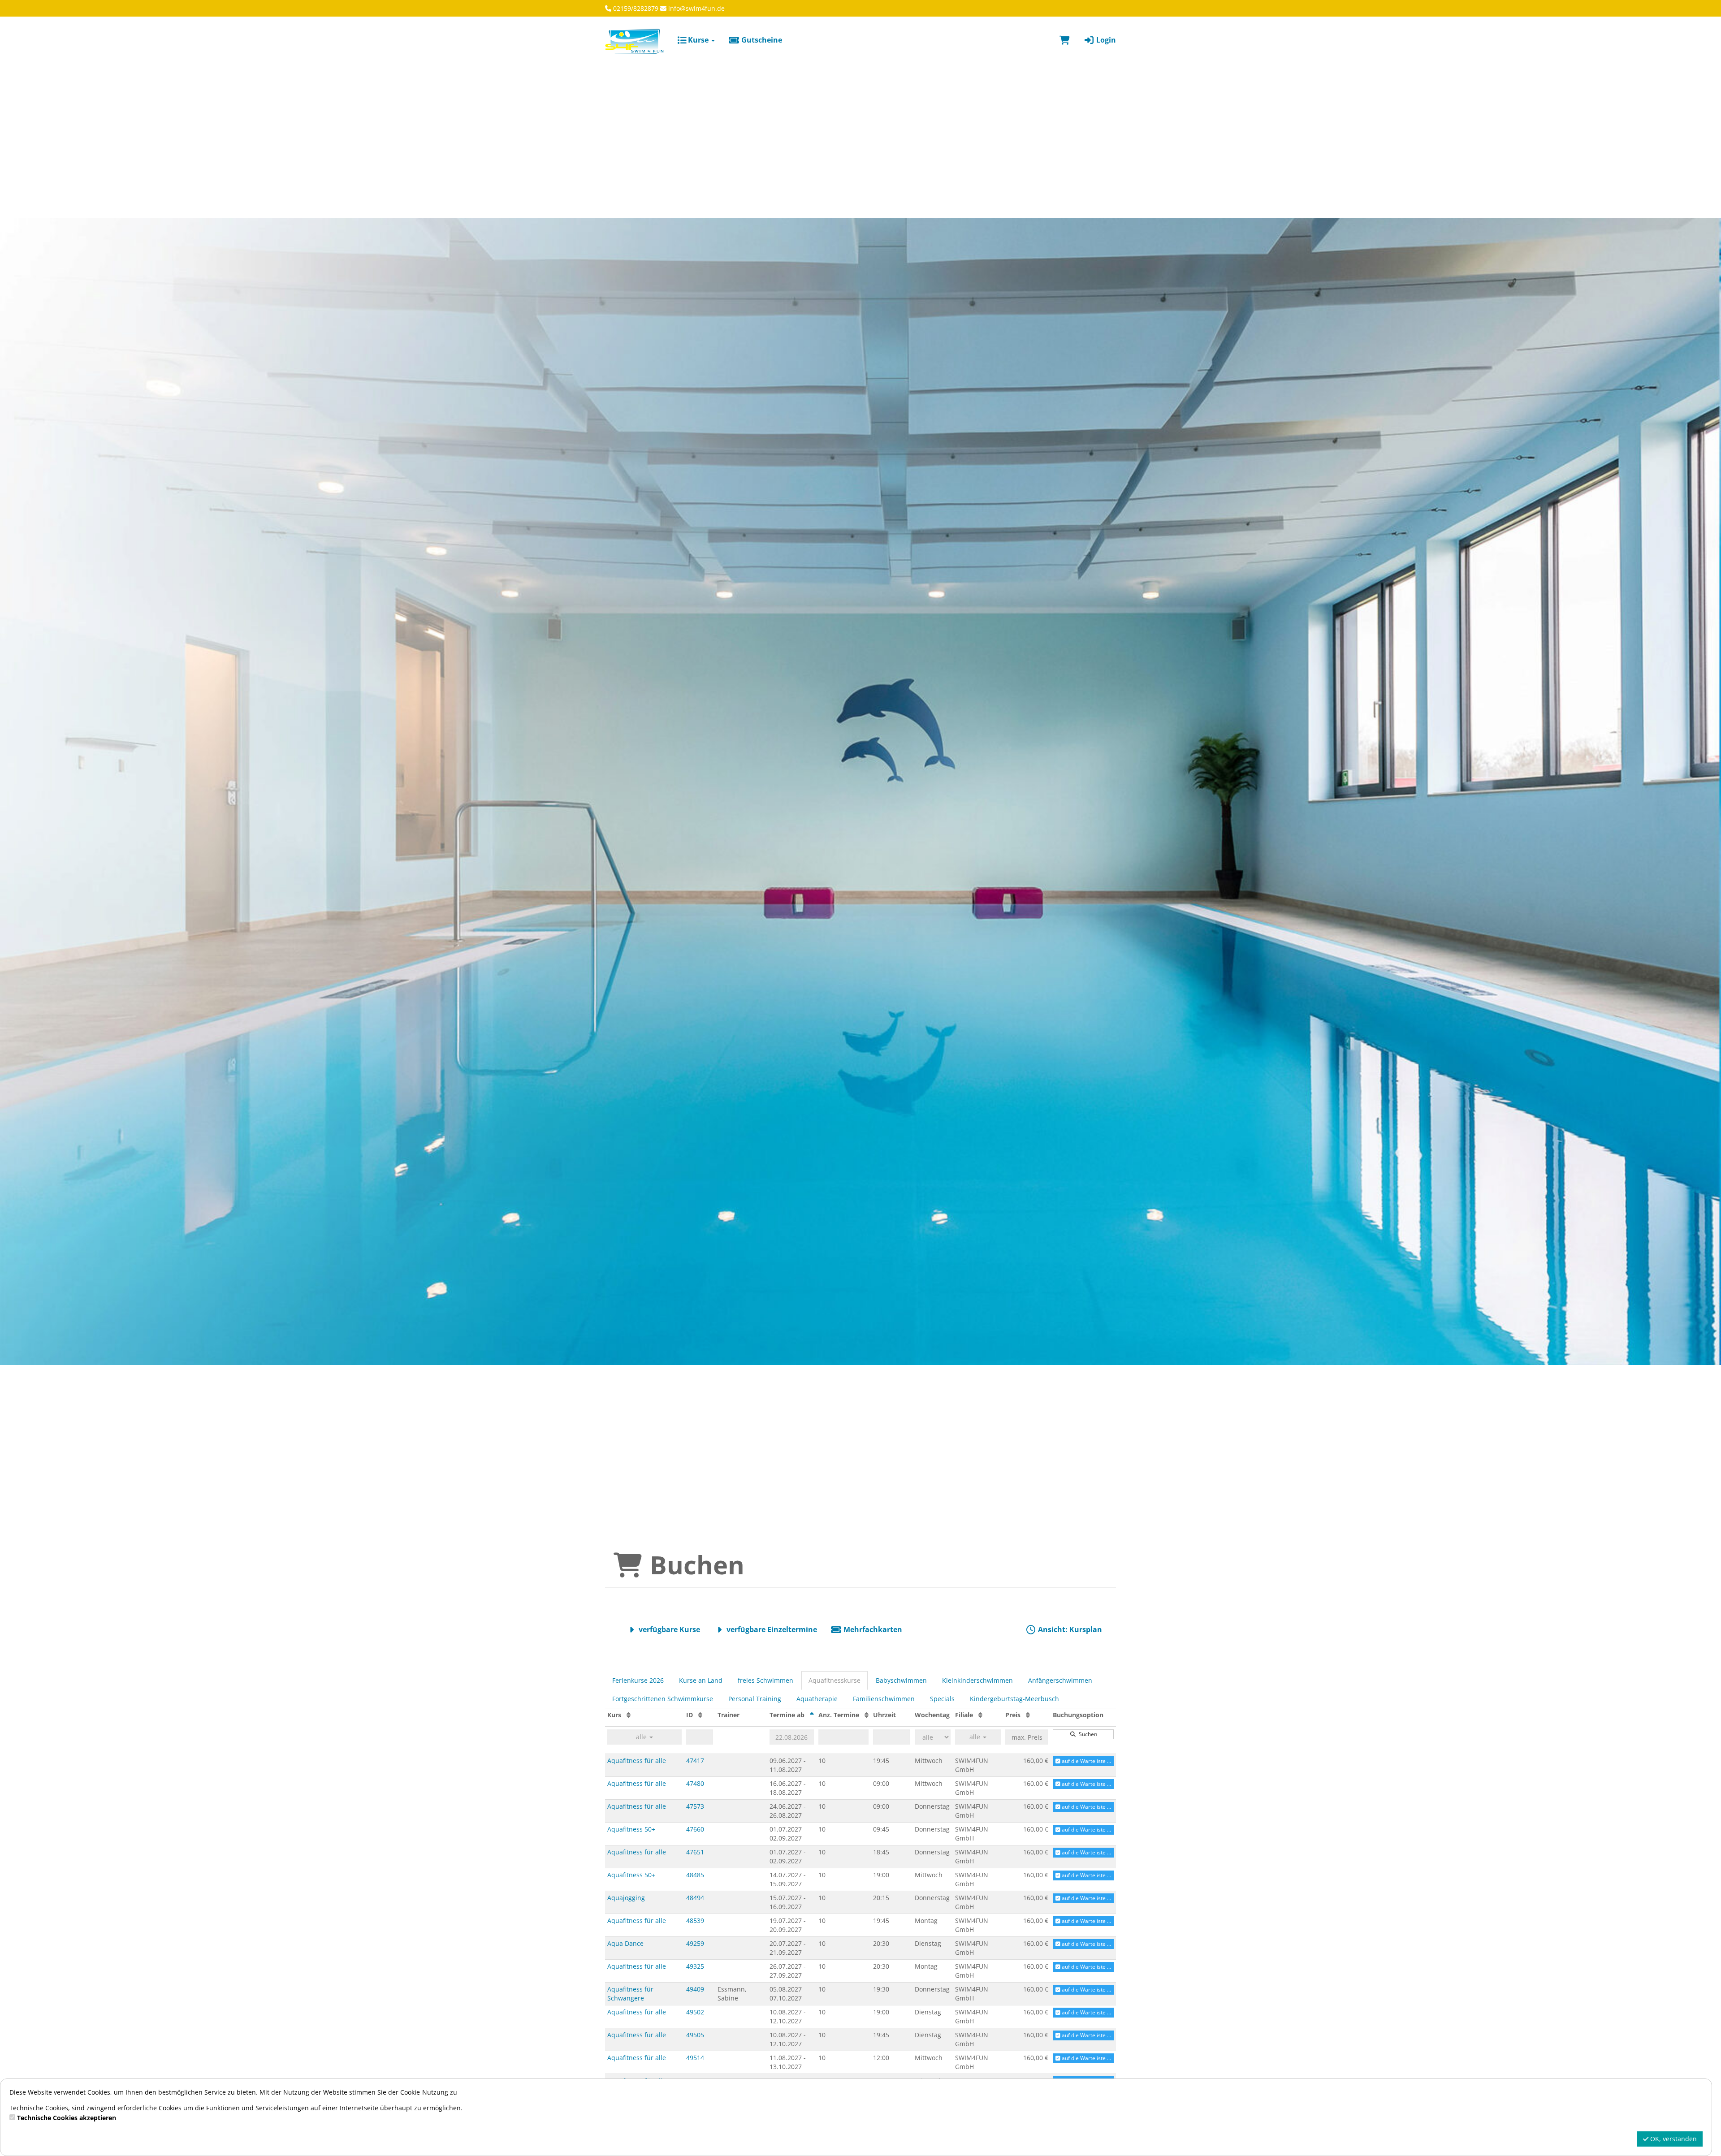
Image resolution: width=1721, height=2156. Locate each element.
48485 (695, 1875)
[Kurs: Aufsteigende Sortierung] (629, 1715)
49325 (695, 1966)
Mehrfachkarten (872, 1629)
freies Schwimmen (765, 1680)
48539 (695, 1921)
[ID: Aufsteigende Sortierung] (700, 1715)
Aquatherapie (817, 1699)
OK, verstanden (1673, 2139)
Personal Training (755, 1699)
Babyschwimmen (901, 1680)
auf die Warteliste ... (1086, 1761)
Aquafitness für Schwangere (630, 1994)
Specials (942, 1699)
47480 (695, 1783)
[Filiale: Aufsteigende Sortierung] (980, 1715)
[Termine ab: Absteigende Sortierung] (812, 1715)
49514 (695, 2058)
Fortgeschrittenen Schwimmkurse (663, 1699)
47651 (695, 1852)
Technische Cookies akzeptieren (67, 2118)
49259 (695, 1943)
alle (642, 1737)
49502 (695, 2012)
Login (1105, 40)
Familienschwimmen (884, 1699)
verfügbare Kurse (668, 1629)
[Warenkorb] (1065, 40)
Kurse (698, 40)
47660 (695, 1829)
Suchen (1087, 1734)
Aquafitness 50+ (631, 1829)
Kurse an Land (701, 1680)
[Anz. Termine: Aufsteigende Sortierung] (867, 1715)
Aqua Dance (625, 1943)
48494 (695, 1898)
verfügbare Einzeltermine (771, 1629)
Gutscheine (761, 40)
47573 (695, 1806)
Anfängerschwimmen (1060, 1680)
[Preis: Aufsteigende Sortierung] (1028, 1715)
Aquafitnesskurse (835, 1680)
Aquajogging (626, 1898)
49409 (695, 1989)
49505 (695, 2035)
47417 (695, 1761)
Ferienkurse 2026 (638, 1680)
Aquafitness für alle (637, 1761)
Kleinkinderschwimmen (977, 1680)
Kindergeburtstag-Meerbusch (1014, 1699)
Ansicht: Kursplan (1069, 1629)
